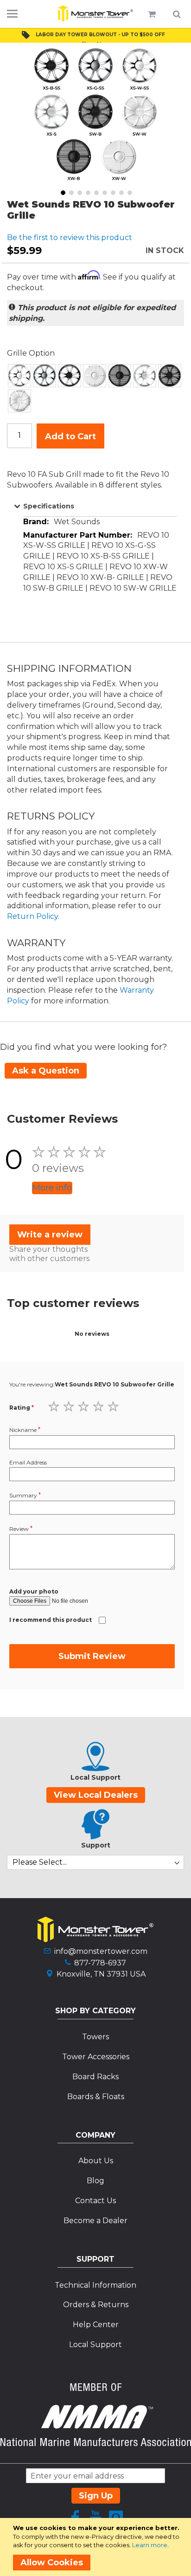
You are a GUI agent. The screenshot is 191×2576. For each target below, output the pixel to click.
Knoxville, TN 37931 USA (101, 1974)
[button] (62, 192)
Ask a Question (46, 1071)
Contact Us (95, 2201)
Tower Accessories (96, 2057)
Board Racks (95, 2077)
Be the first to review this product (70, 237)
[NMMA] (95, 2443)
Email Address (28, 1462)
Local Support (95, 2345)
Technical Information (95, 2285)
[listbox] (95, 388)
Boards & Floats (96, 2097)
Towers (95, 2037)
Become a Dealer (95, 2221)
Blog (95, 2181)
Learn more (150, 2545)
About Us (96, 2161)
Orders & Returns (96, 2305)
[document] (97, 2547)
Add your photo (34, 1591)
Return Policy (32, 916)
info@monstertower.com (101, 1951)
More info (52, 1188)
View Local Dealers (96, 1795)
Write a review (50, 1235)
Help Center (96, 2325)
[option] (19, 376)
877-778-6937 (100, 1963)
